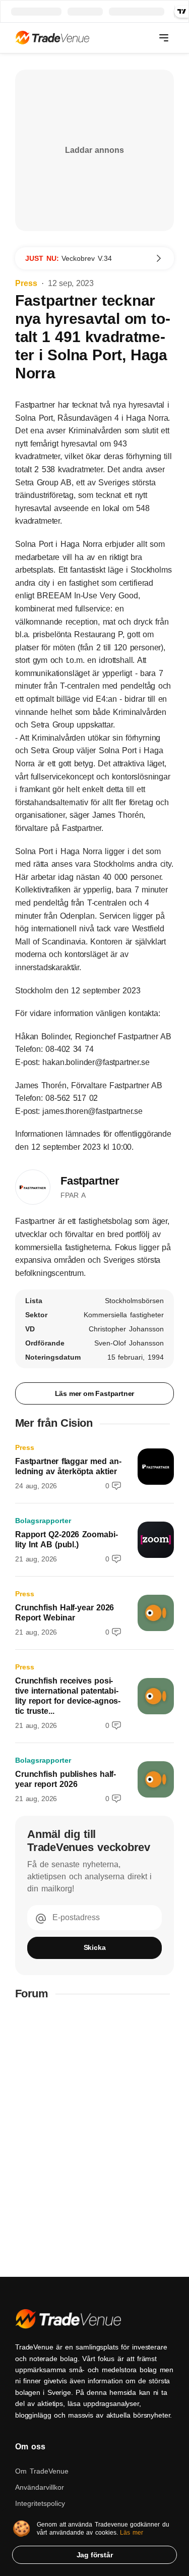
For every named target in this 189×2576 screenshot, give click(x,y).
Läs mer (132, 2533)
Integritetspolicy (40, 2503)
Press (26, 283)
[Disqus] (94, 2139)
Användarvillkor (40, 2487)
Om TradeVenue (42, 2471)
